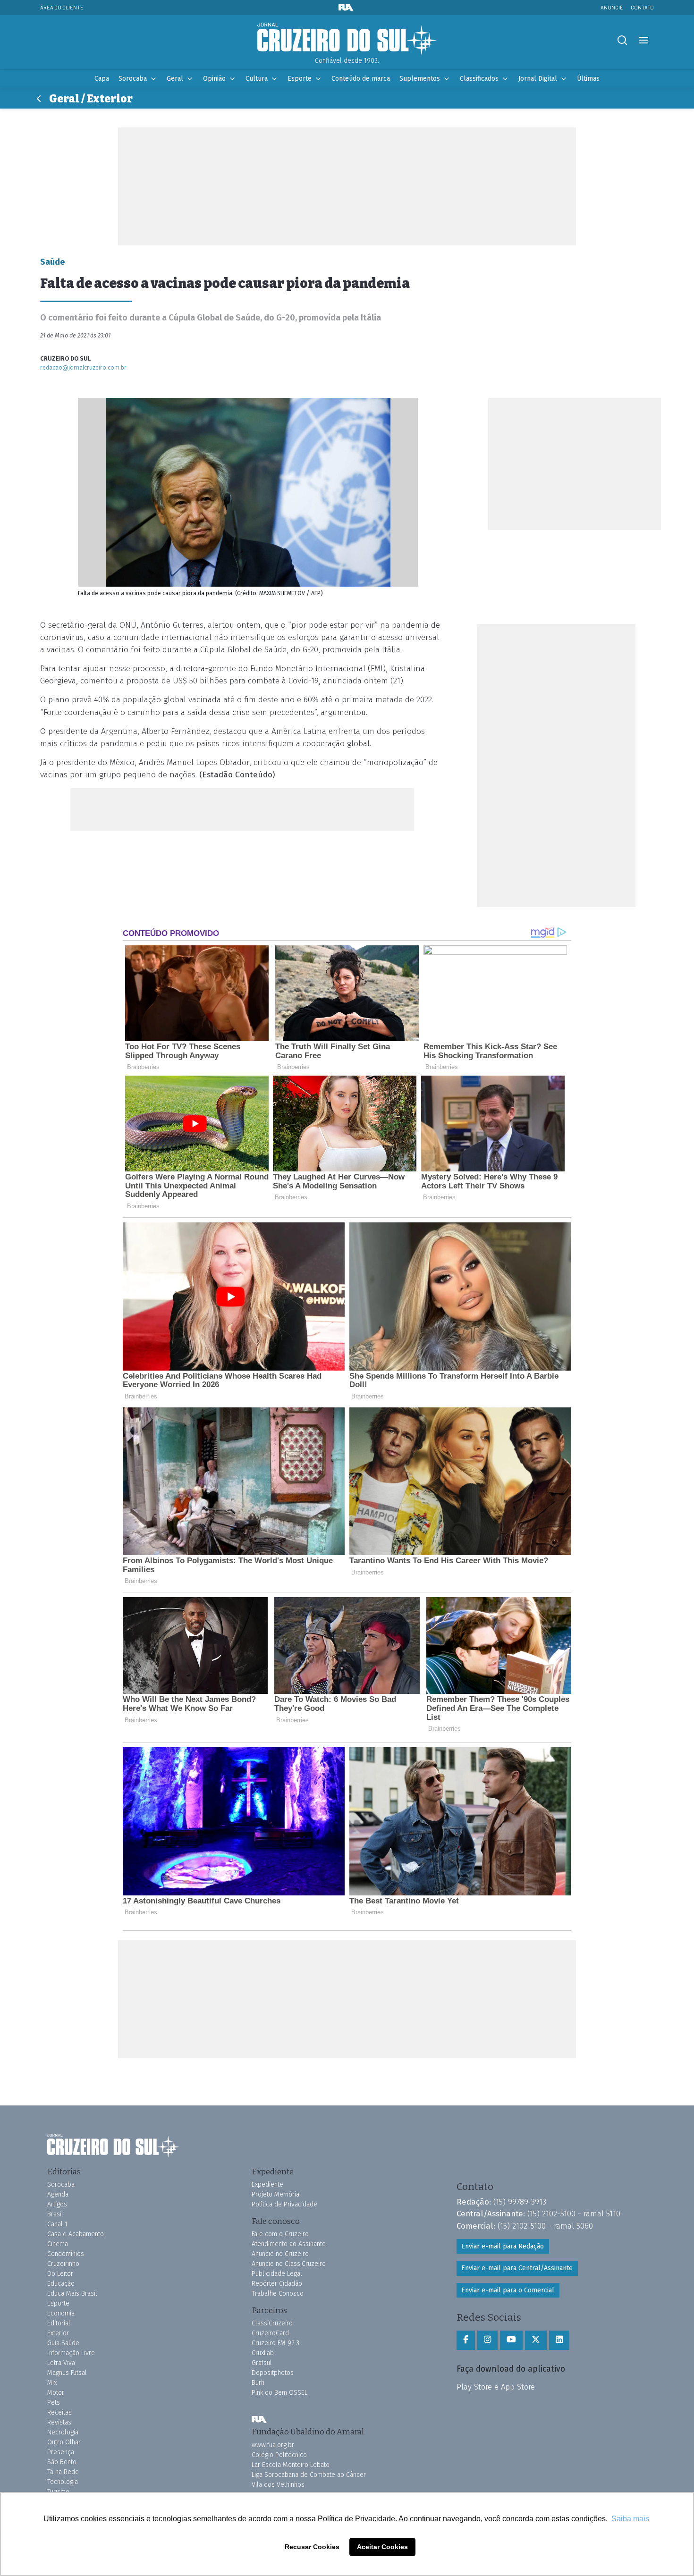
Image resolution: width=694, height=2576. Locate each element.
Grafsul (262, 2363)
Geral (175, 79)
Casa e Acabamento (76, 2234)
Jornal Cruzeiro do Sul (347, 39)
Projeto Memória (275, 2194)
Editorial (59, 2323)
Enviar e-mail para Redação (503, 2246)
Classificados (479, 79)
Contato (642, 7)
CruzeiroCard (270, 2333)
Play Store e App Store (496, 2387)
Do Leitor (60, 2274)
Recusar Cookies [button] (312, 2547)
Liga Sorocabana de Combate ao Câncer (309, 2475)
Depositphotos (273, 2373)
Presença (61, 2452)
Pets (54, 2403)
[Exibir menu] (643, 40)
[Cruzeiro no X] (536, 2340)
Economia (61, 2313)
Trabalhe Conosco (278, 2294)
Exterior (58, 2333)
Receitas (59, 2412)
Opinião (214, 79)
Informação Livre (71, 2353)
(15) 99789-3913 (520, 2202)
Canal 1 (57, 2224)
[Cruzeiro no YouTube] (511, 2340)
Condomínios (66, 2254)
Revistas (59, 2422)
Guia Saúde (63, 2343)
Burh (258, 2383)
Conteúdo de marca (361, 79)
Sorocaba (133, 79)
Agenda (58, 2194)
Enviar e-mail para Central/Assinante (517, 2268)
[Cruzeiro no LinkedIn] (559, 2340)
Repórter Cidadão (277, 2284)
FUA (259, 2419)
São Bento (62, 2462)
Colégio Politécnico (279, 2455)
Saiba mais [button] (630, 2519)
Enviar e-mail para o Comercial (508, 2290)
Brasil (55, 2214)
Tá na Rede (63, 2472)
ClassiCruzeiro (272, 2323)
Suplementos (420, 79)
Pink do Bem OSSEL (279, 2393)
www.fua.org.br (273, 2445)
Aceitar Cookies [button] (382, 2547)
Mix (52, 2383)
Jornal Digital (538, 79)
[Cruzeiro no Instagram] (487, 2340)
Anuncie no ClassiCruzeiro (289, 2264)
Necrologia (63, 2432)
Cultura (257, 79)
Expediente (267, 2185)
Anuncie (612, 7)
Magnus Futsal (67, 2373)
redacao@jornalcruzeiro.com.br (83, 367)
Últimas (588, 79)
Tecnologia (63, 2482)
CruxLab (263, 2353)
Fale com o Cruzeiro (280, 2234)
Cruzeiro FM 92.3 (275, 2343)
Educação (61, 2284)
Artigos (57, 2204)
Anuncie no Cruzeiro (280, 2254)
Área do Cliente (62, 7)
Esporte (300, 79)
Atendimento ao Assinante (289, 2244)
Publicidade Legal (277, 2274)
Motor (56, 2393)
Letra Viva (61, 2363)
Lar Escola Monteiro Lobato (291, 2465)
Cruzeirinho (63, 2264)
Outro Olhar (64, 2442)
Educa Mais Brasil (72, 2294)
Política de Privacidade (284, 2204)
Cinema (58, 2244)
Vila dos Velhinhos (278, 2485)
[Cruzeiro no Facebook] (466, 2340)
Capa (102, 79)
